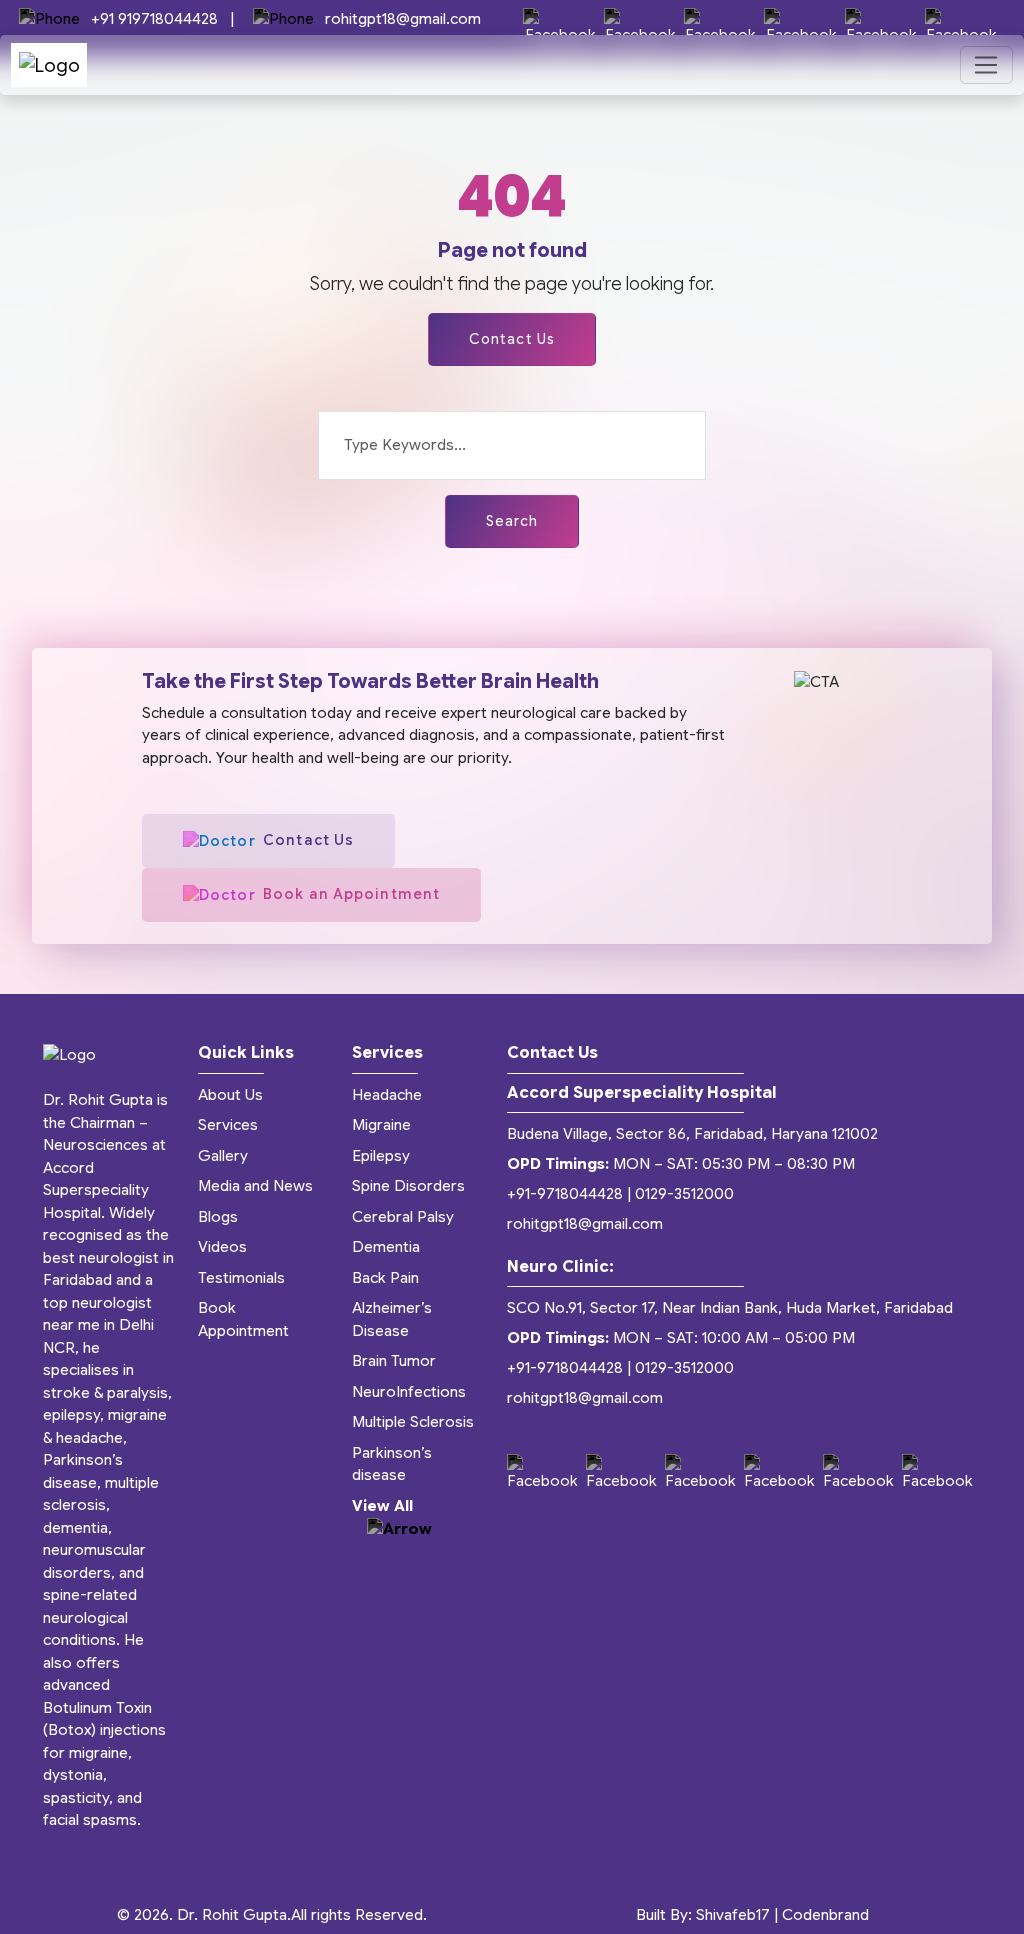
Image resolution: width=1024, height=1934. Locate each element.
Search (512, 521)
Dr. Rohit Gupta (232, 1915)
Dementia (386, 1247)
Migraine (381, 1125)
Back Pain (385, 1278)
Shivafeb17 (733, 1915)
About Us (230, 1095)
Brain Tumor (394, 1361)
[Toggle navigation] (986, 65)
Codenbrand (825, 1915)
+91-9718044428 (565, 1194)
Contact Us (512, 339)
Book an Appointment (351, 894)
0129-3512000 (684, 1194)
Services (228, 1125)
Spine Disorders (408, 1186)
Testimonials (241, 1278)
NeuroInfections (409, 1392)
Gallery (223, 1156)
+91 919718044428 (154, 19)
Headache (387, 1095)
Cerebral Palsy (403, 1217)
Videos (222, 1247)
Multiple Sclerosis (413, 1422)
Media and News (255, 1186)
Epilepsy (381, 1156)
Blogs (218, 1217)
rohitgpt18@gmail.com (401, 19)
